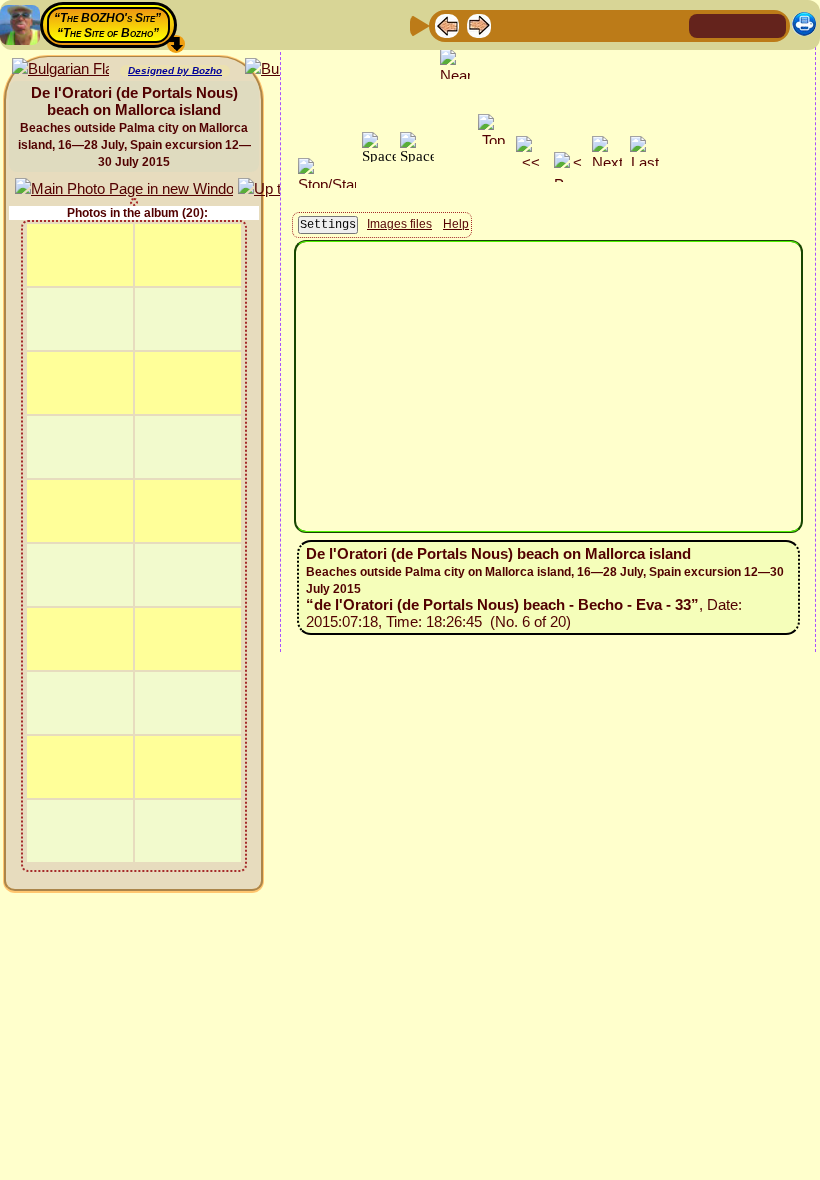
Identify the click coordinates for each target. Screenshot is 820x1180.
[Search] (671, 24)
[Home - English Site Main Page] (738, 24)
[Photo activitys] (607, 24)
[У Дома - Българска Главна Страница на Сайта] (770, 24)
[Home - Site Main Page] (706, 24)
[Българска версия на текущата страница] (60, 69)
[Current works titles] (575, 24)
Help (456, 224)
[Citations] (543, 24)
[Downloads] (639, 24)
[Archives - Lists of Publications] (511, 24)
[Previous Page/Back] (447, 24)
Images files (399, 224)
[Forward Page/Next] (479, 24)
